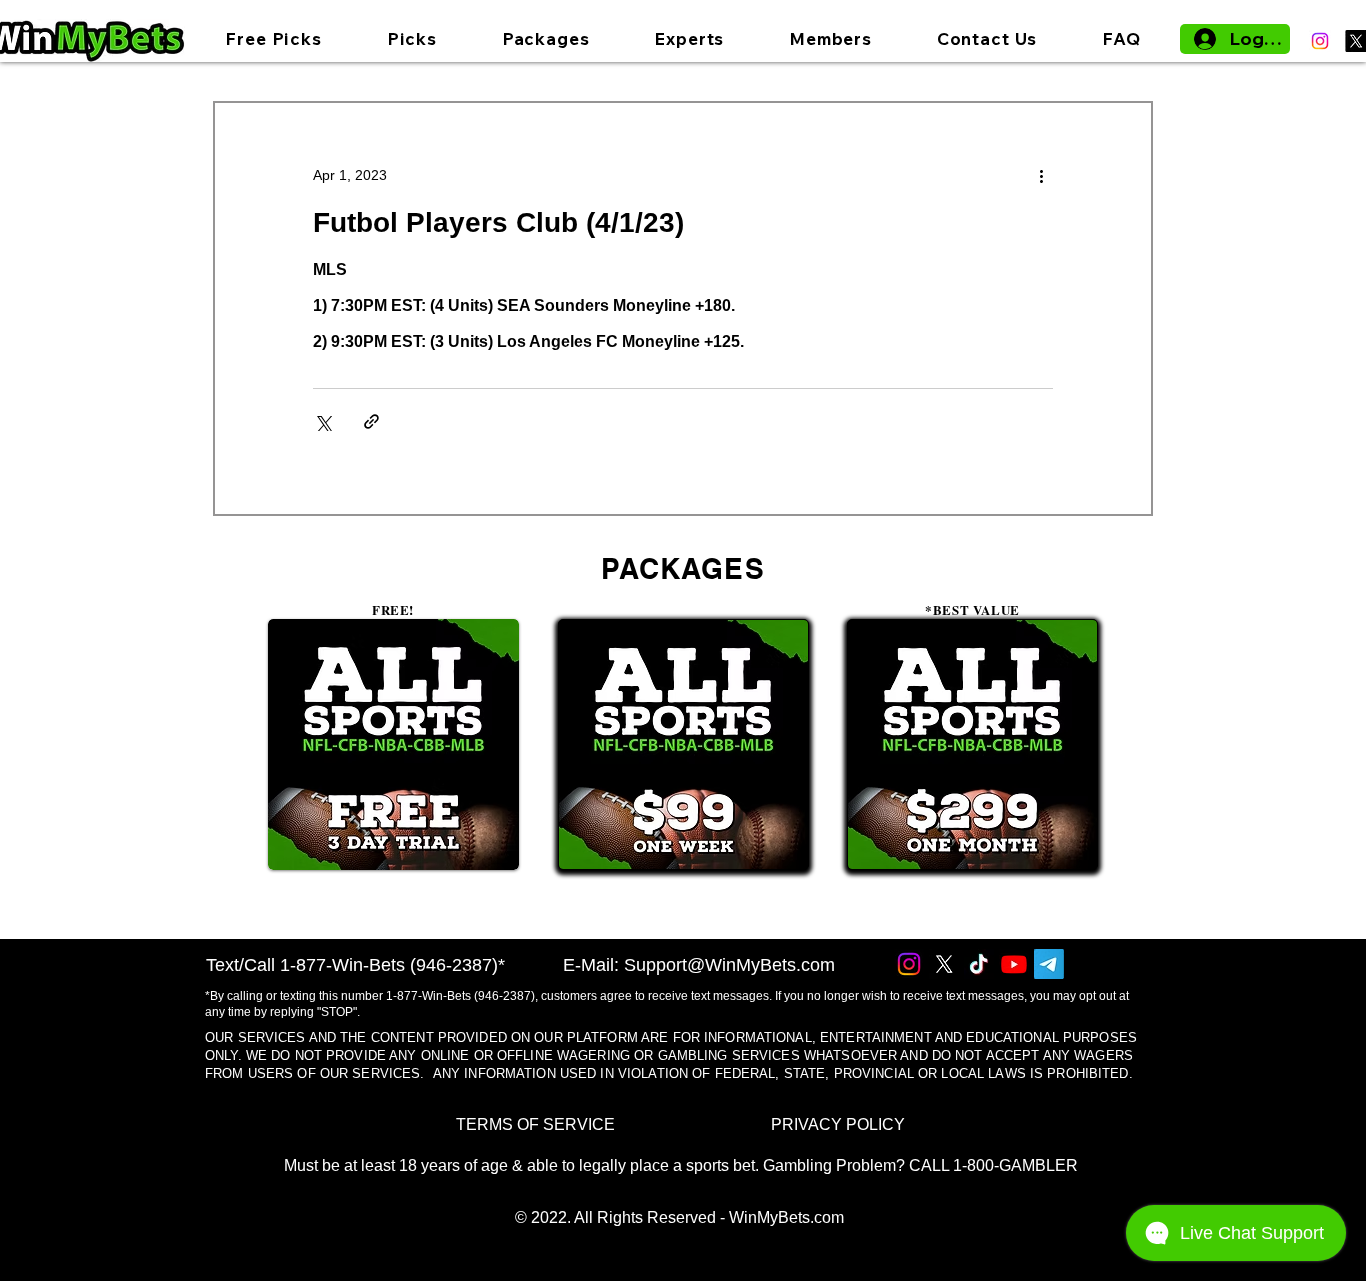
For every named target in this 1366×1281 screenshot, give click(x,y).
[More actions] (1041, 175)
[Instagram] (1320, 41)
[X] (944, 964)
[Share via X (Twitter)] (322, 421)
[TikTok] (979, 964)
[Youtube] (1014, 964)
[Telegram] (1049, 964)
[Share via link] (371, 421)
